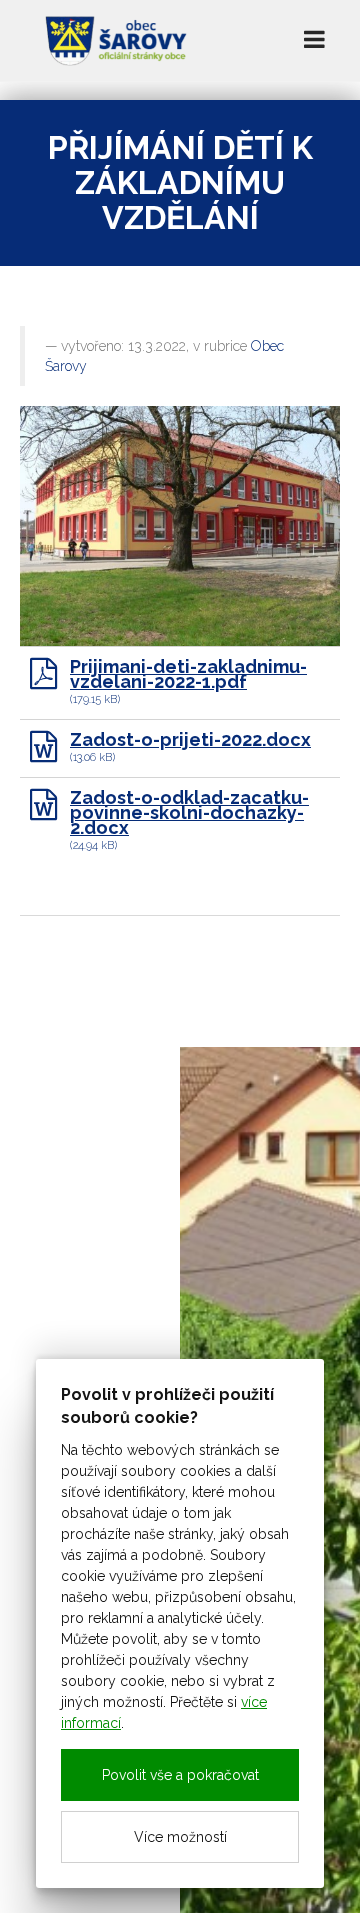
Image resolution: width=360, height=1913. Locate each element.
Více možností (180, 1837)
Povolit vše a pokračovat (180, 1775)
